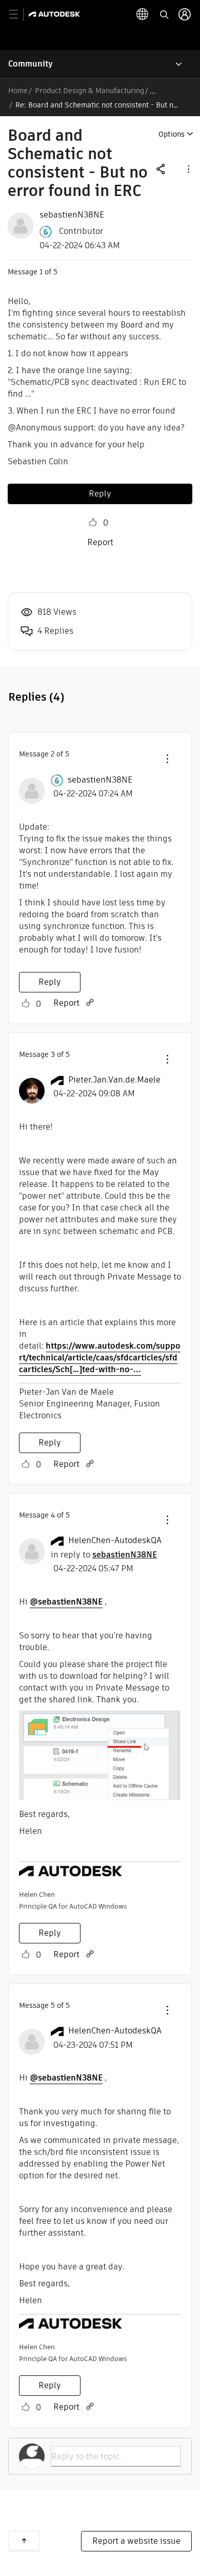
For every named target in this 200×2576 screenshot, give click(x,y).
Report (100, 542)
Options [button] (172, 134)
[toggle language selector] (143, 14)
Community (31, 64)
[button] (188, 169)
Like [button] (93, 523)
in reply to (104, 1555)
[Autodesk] (56, 14)
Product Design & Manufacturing (89, 91)
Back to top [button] (24, 2541)
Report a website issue (136, 2541)
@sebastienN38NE (66, 1602)
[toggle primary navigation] (19, 15)
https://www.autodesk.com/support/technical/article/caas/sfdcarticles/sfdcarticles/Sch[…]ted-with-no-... (100, 1358)
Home (18, 91)
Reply (100, 494)
